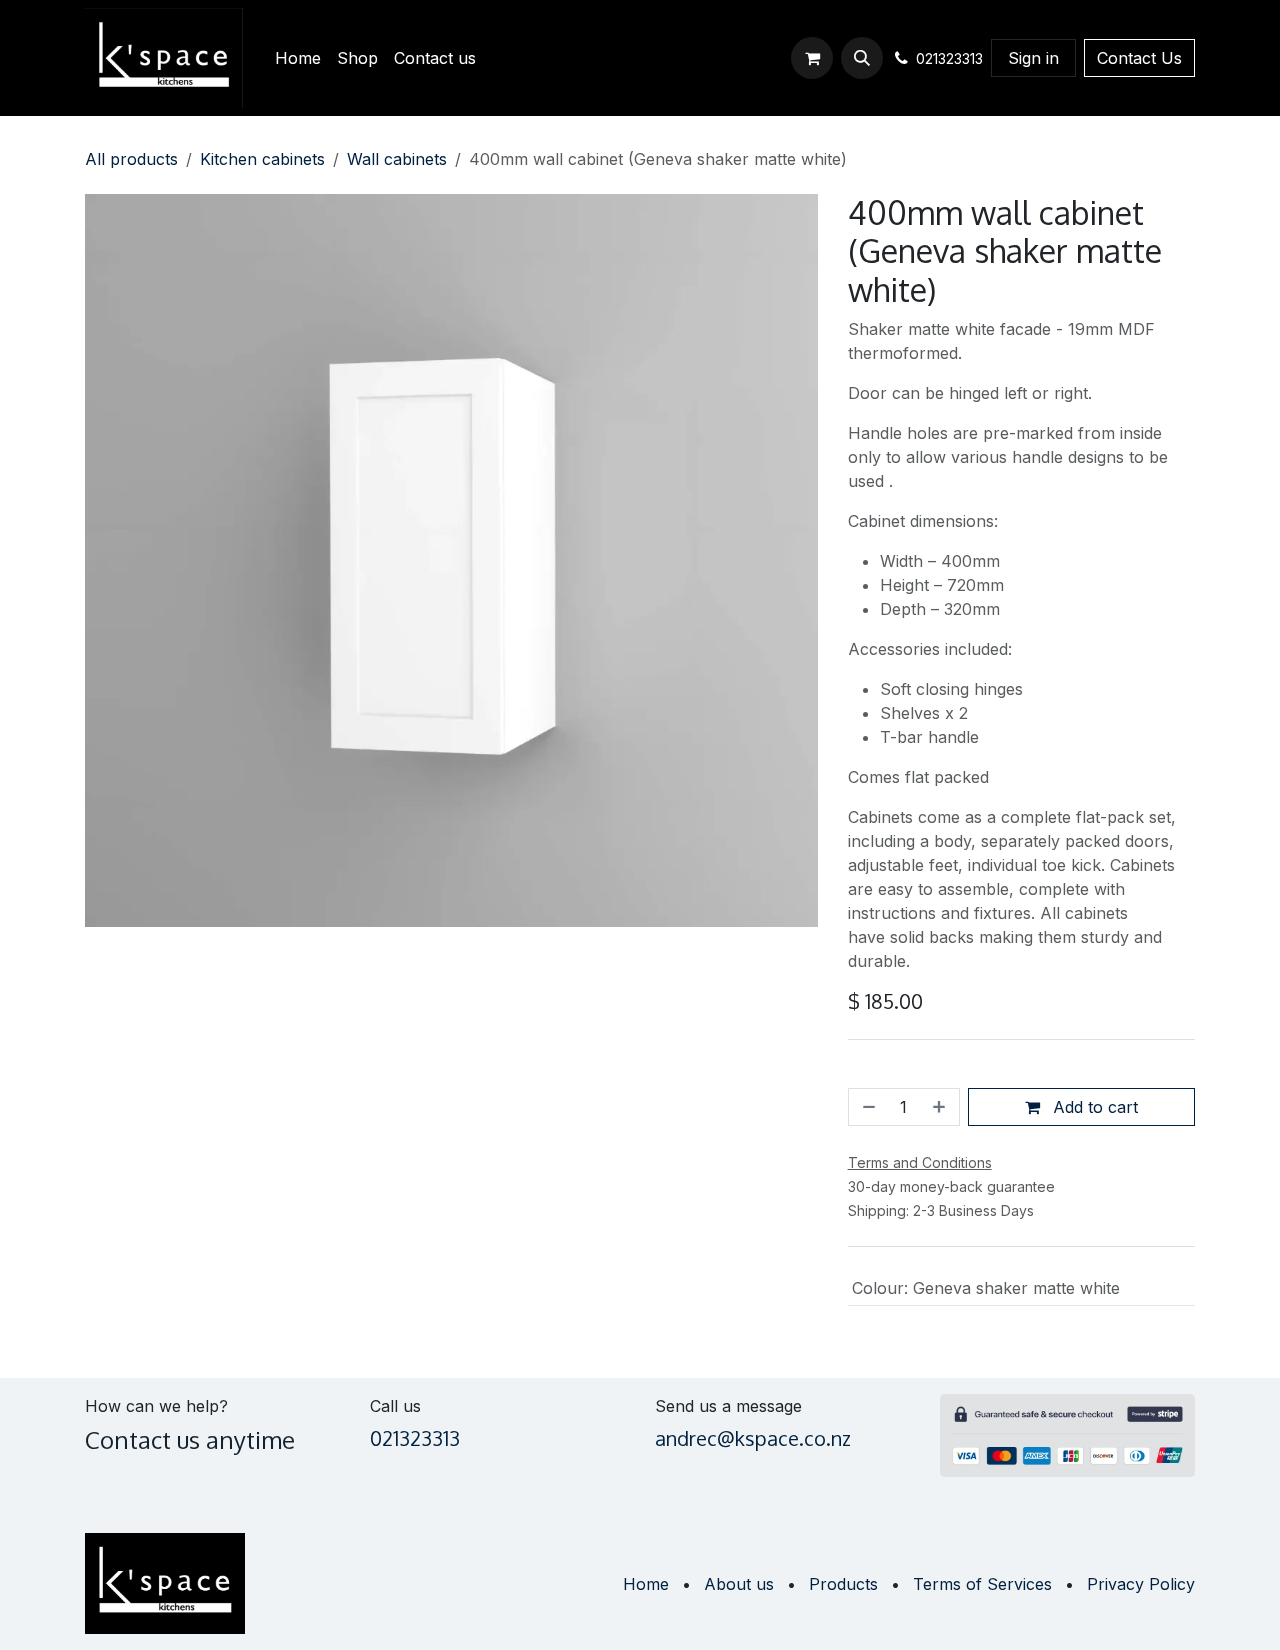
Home (646, 1584)
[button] (862, 58)
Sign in (1033, 58)
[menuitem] (298, 58)
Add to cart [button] (1093, 1107)
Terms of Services (982, 1584)
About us (739, 1584)
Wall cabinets (397, 159)
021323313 (415, 1438)
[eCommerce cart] (812, 58)
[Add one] (941, 1107)
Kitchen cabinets (262, 159)
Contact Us (1139, 58)
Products (843, 1584)
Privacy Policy (1141, 1584)
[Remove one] (867, 1107)
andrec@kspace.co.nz (753, 1438)
